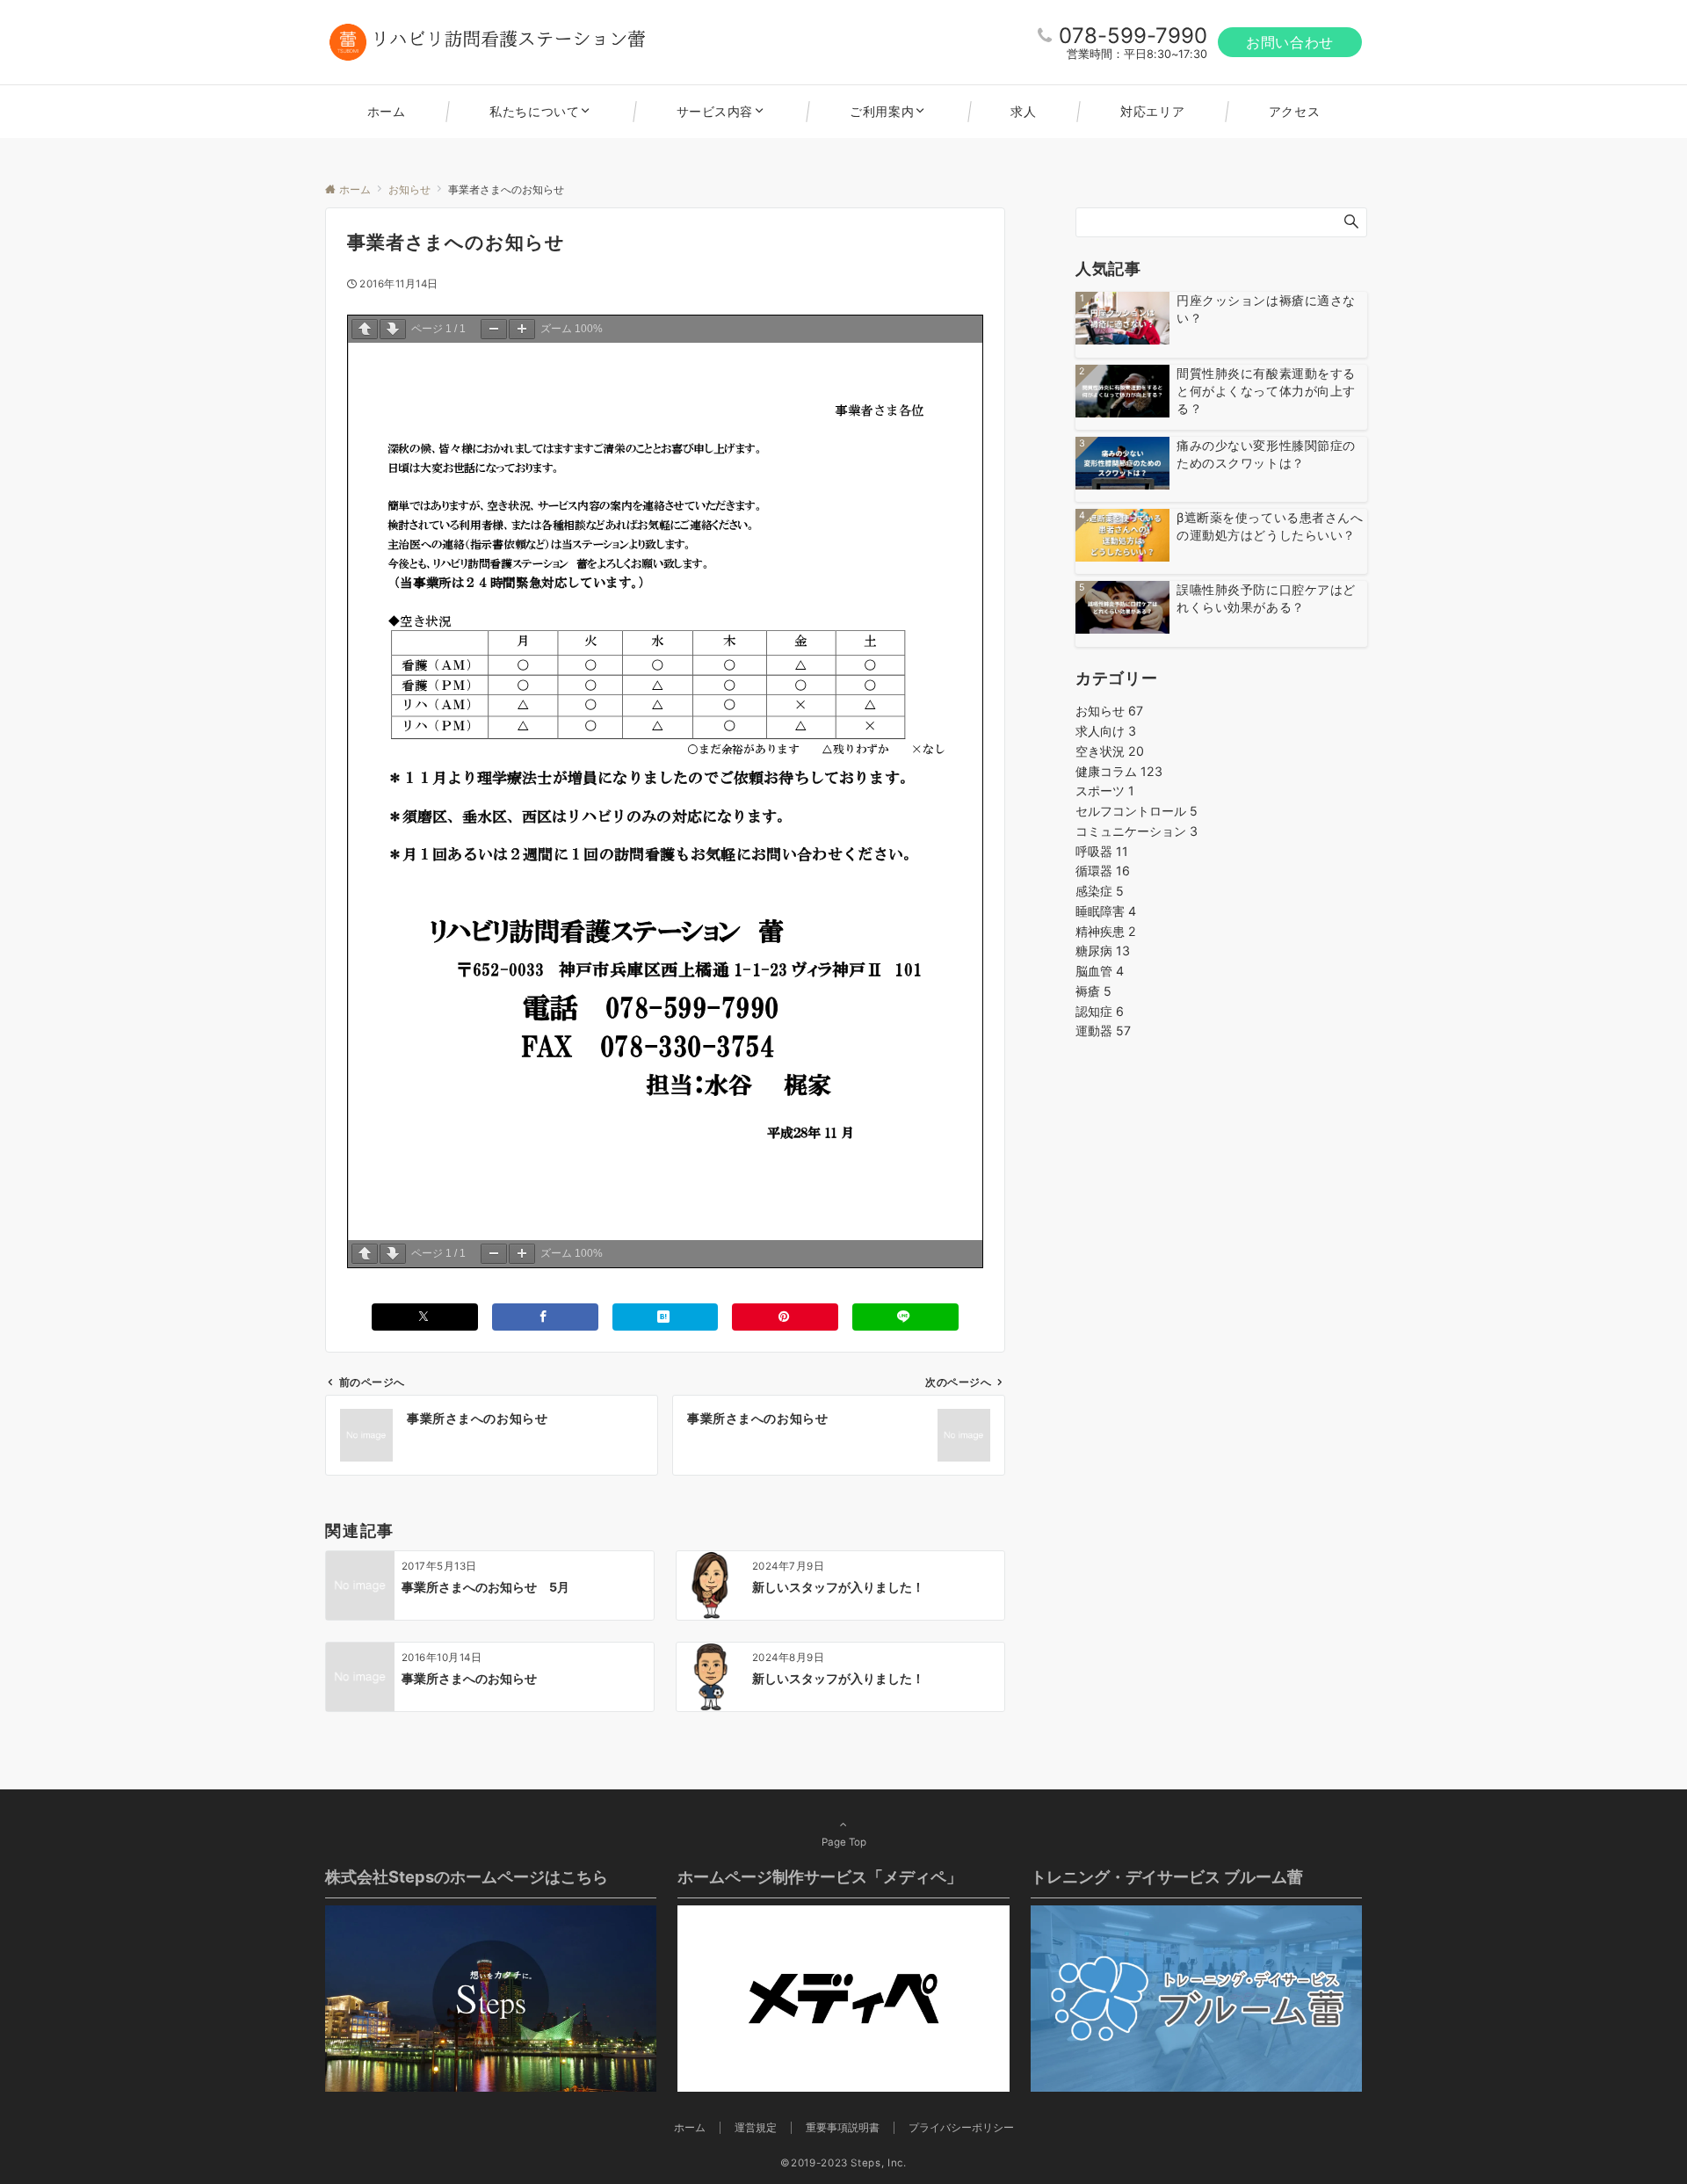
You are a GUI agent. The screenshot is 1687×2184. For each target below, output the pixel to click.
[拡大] (522, 329)
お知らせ (1109, 711)
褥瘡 (1093, 991)
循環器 (1103, 871)
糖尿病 (1103, 951)
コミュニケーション (1137, 831)
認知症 (1100, 1011)
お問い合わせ (1290, 42)
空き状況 (1110, 751)
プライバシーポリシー (961, 2128)
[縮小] (494, 329)
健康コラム (1119, 771)
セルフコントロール (1137, 811)
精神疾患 (1106, 931)
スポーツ (1105, 791)
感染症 (1100, 891)
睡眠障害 (1106, 911)
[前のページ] (365, 329)
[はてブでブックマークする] (666, 1317)
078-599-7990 (1133, 36)
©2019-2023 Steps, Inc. (843, 2163)
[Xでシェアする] (425, 1317)
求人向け (1106, 731)
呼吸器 (1102, 851)
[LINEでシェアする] (905, 1317)
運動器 (1103, 1030)
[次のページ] (393, 329)
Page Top (844, 1842)
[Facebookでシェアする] (545, 1317)
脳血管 (1100, 971)
